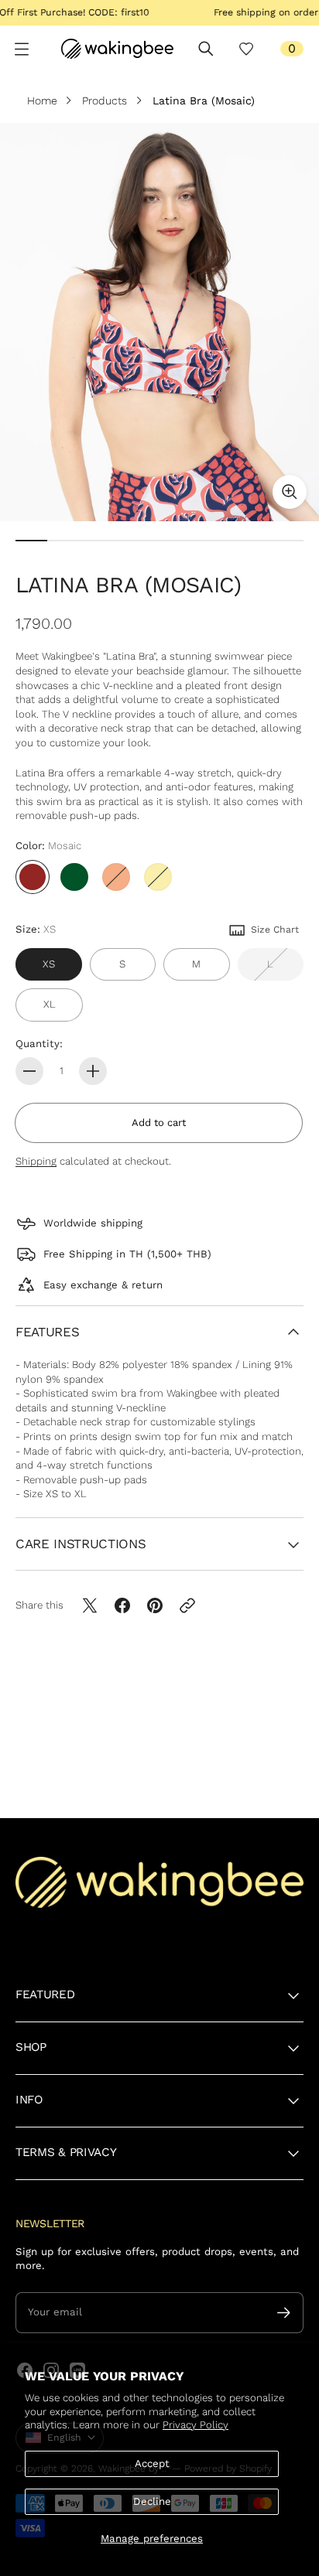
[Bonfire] (116, 877)
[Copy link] (187, 1605)
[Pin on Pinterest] (155, 1605)
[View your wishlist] (246, 49)
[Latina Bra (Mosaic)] (159, 322)
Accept (152, 2463)
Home (44, 101)
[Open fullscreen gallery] (290, 492)
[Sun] (158, 877)
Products (105, 101)
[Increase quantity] (93, 1071)
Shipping (36, 1161)
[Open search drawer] (206, 49)
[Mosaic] (33, 877)
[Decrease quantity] (29, 1071)
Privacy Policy (196, 2425)
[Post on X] (90, 1605)
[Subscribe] (284, 2313)
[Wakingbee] (117, 49)
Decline (152, 2501)
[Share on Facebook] (122, 1605)
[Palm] (74, 877)
